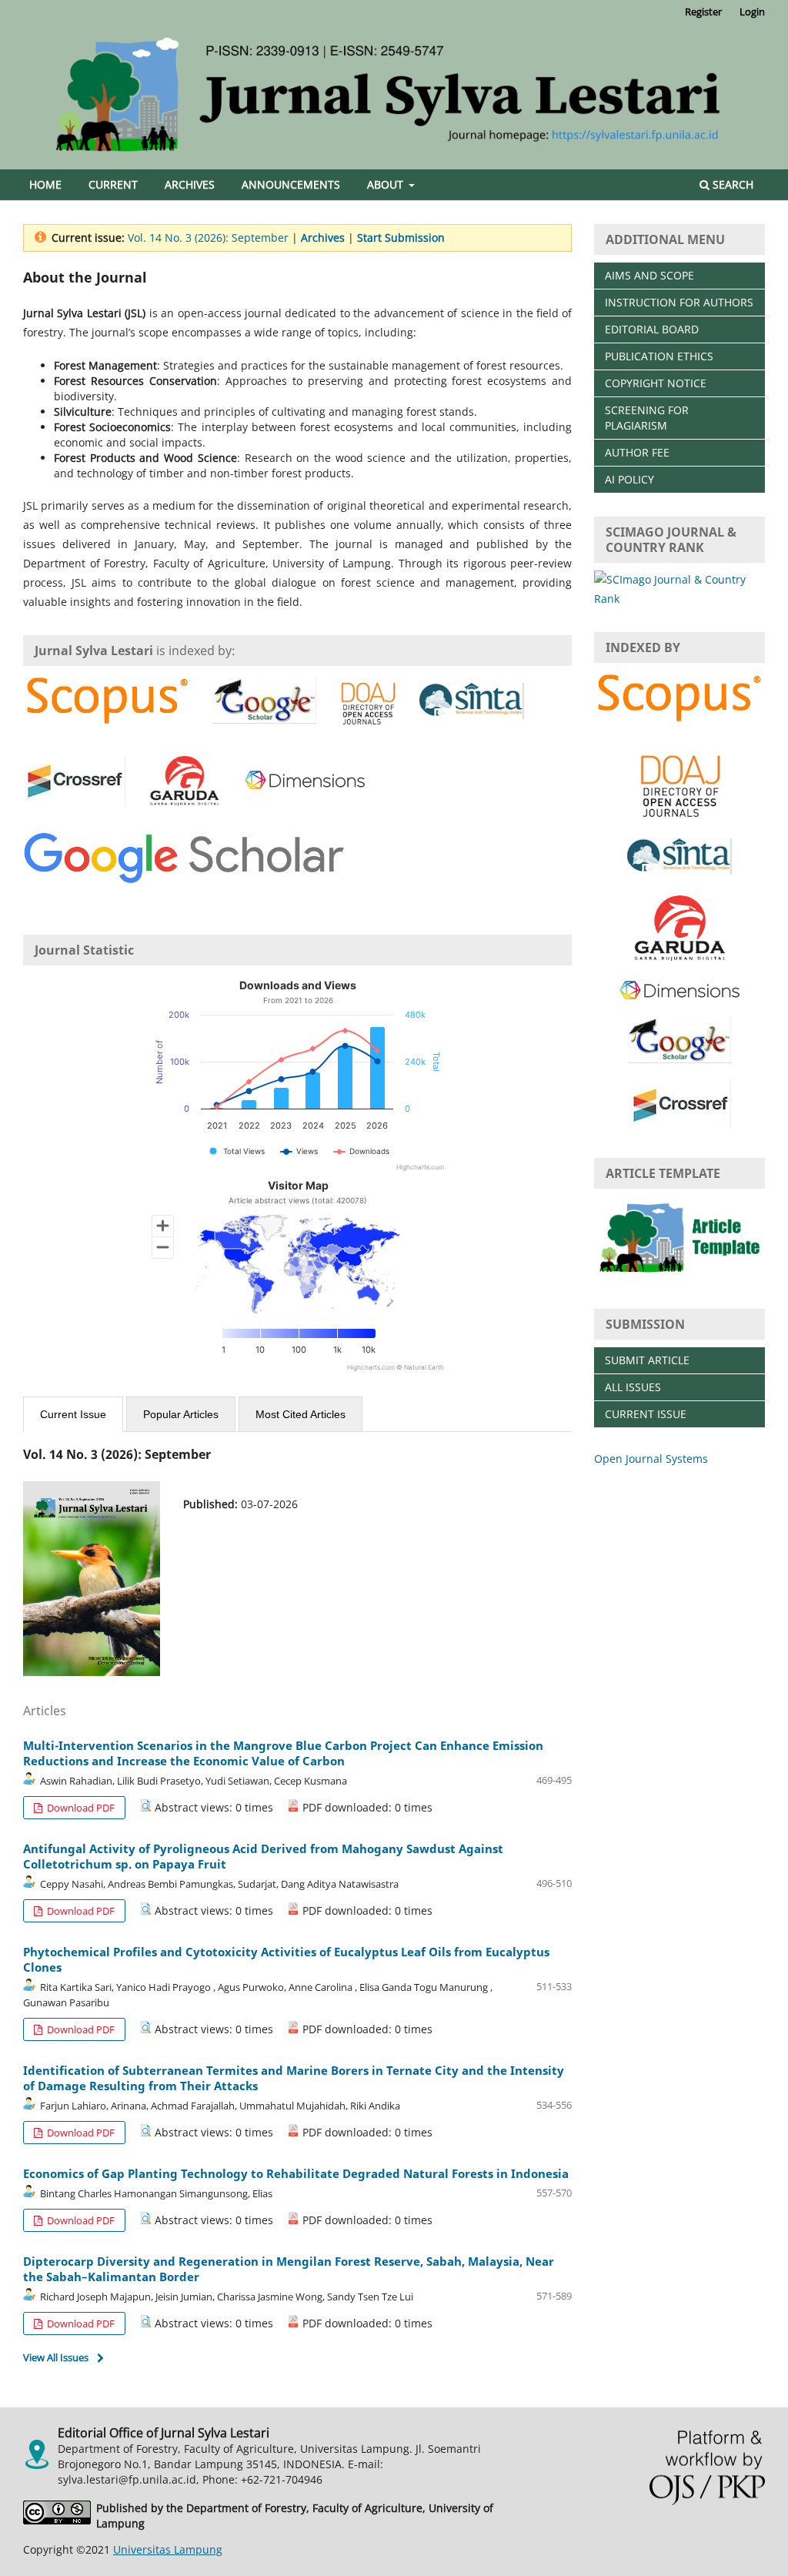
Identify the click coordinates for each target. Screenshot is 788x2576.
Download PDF (80, 1808)
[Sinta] (472, 703)
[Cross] (74, 782)
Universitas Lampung (168, 2549)
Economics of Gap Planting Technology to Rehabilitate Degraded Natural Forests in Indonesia (296, 2173)
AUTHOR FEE (637, 452)
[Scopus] (107, 703)
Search (731, 184)
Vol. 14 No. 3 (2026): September (208, 238)
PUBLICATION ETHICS (659, 356)
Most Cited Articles (301, 1414)
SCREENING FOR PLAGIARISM (647, 418)
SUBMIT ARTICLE (647, 1360)
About (387, 184)
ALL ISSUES (633, 1387)
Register (703, 12)
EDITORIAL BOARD (652, 329)
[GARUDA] (184, 782)
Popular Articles (181, 1414)
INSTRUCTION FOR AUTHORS (679, 302)
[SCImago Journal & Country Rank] (679, 599)
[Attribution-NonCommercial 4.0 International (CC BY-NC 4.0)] (60, 2516)
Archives (190, 184)
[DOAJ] (368, 703)
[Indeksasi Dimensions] (305, 782)
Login (752, 12)
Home (45, 184)
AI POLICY (629, 479)
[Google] (265, 703)
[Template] (679, 1275)
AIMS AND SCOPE (649, 275)
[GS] (184, 861)
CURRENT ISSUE (646, 1414)
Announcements (291, 184)
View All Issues (56, 2357)
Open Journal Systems (651, 1459)
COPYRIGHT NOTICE (656, 383)
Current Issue (73, 1414)
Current (113, 184)
